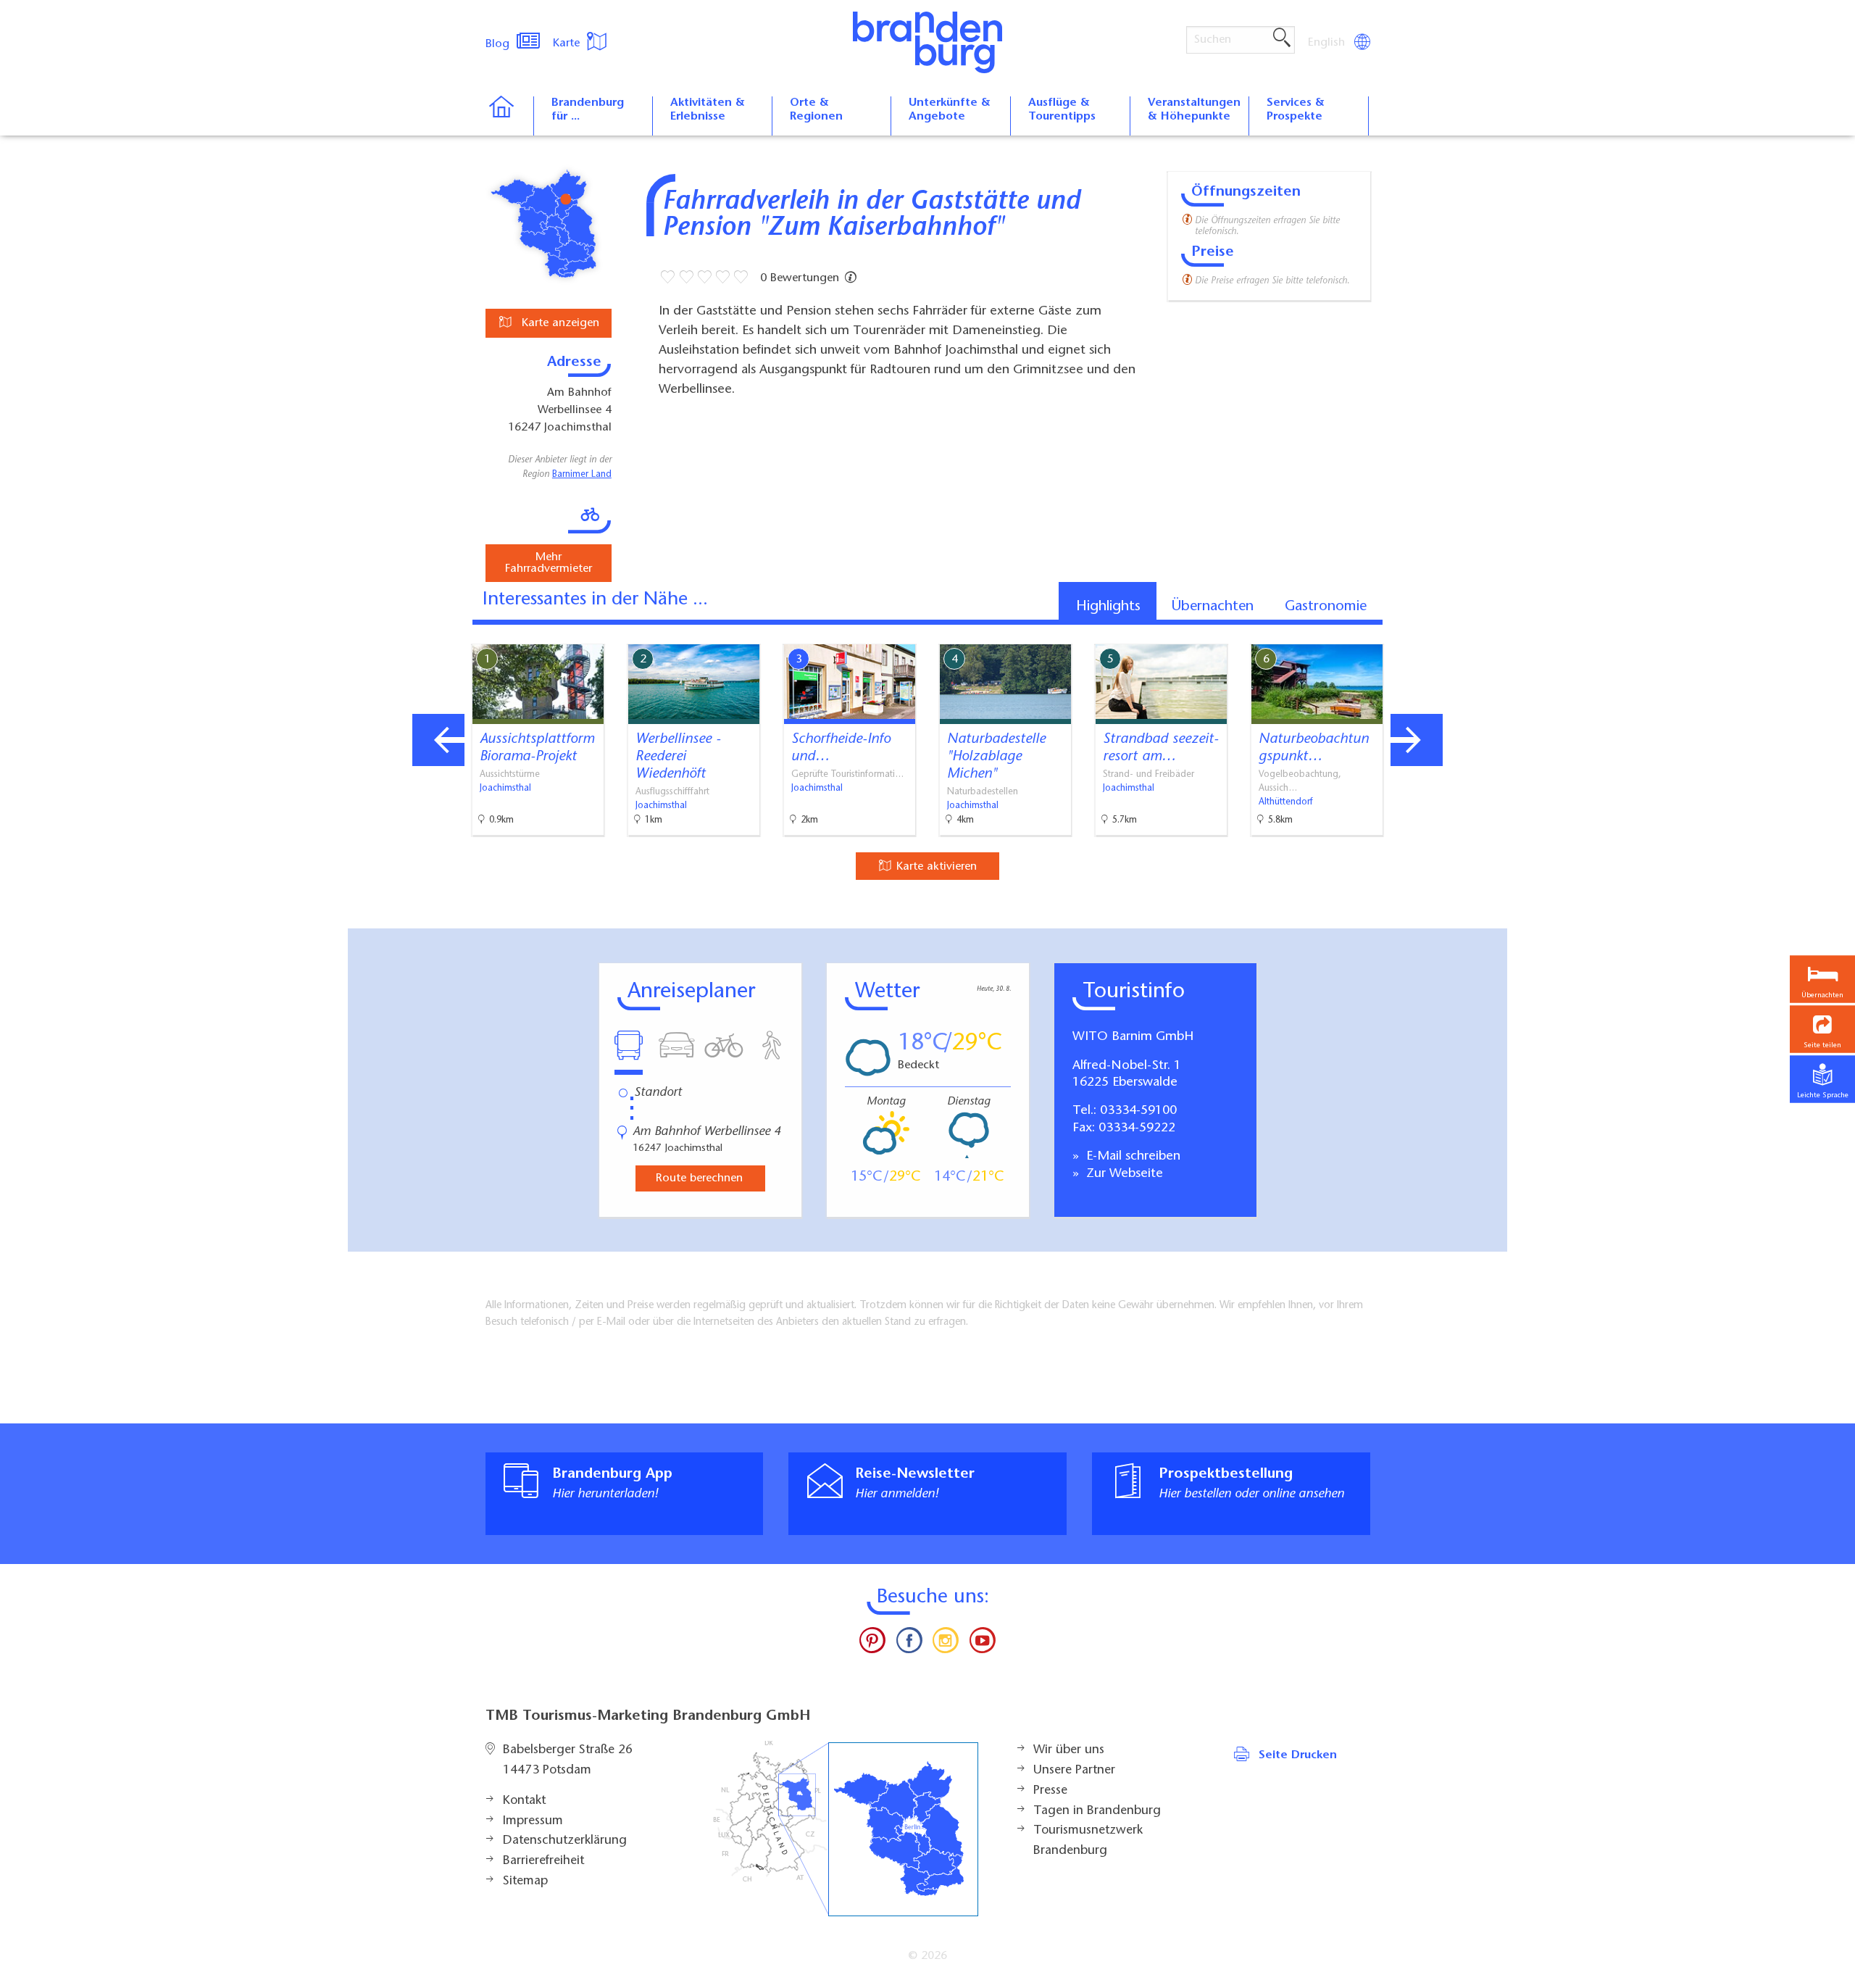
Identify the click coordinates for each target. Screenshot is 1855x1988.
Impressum (533, 1821)
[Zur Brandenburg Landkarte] (846, 1829)
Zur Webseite (1123, 1174)
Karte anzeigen (559, 323)
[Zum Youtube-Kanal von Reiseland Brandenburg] (982, 1644)
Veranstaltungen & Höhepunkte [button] (1194, 110)
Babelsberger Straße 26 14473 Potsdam (568, 1760)
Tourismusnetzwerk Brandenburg (1088, 1841)
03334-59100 (1138, 1111)
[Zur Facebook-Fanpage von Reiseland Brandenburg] (909, 1644)
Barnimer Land (582, 475)
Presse (1050, 1791)
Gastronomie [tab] (1326, 607)
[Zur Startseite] (509, 116)
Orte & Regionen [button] (816, 110)
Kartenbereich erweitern (1422, 632)
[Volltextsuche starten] (1282, 38)
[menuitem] (1327, 43)
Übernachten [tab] (1213, 607)
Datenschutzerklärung (565, 1841)
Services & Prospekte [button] (1296, 110)
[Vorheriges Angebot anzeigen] (438, 740)
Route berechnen (699, 1178)
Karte (568, 43)
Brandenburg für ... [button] (588, 110)
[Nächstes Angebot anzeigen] (1417, 740)
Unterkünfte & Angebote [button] (950, 110)
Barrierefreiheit (543, 1861)
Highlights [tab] (1108, 607)
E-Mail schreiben (1131, 1157)
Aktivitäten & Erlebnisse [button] (708, 110)
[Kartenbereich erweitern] (1493, 633)
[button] (1822, 1029)
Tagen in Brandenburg (1097, 1811)
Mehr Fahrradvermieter (549, 563)
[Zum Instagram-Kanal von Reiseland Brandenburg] (946, 1644)
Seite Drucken (1298, 1755)
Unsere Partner (1074, 1771)
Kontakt (524, 1801)
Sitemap (525, 1881)
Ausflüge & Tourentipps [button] (1062, 110)
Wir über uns (1069, 1750)
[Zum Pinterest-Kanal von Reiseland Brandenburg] (872, 1644)
